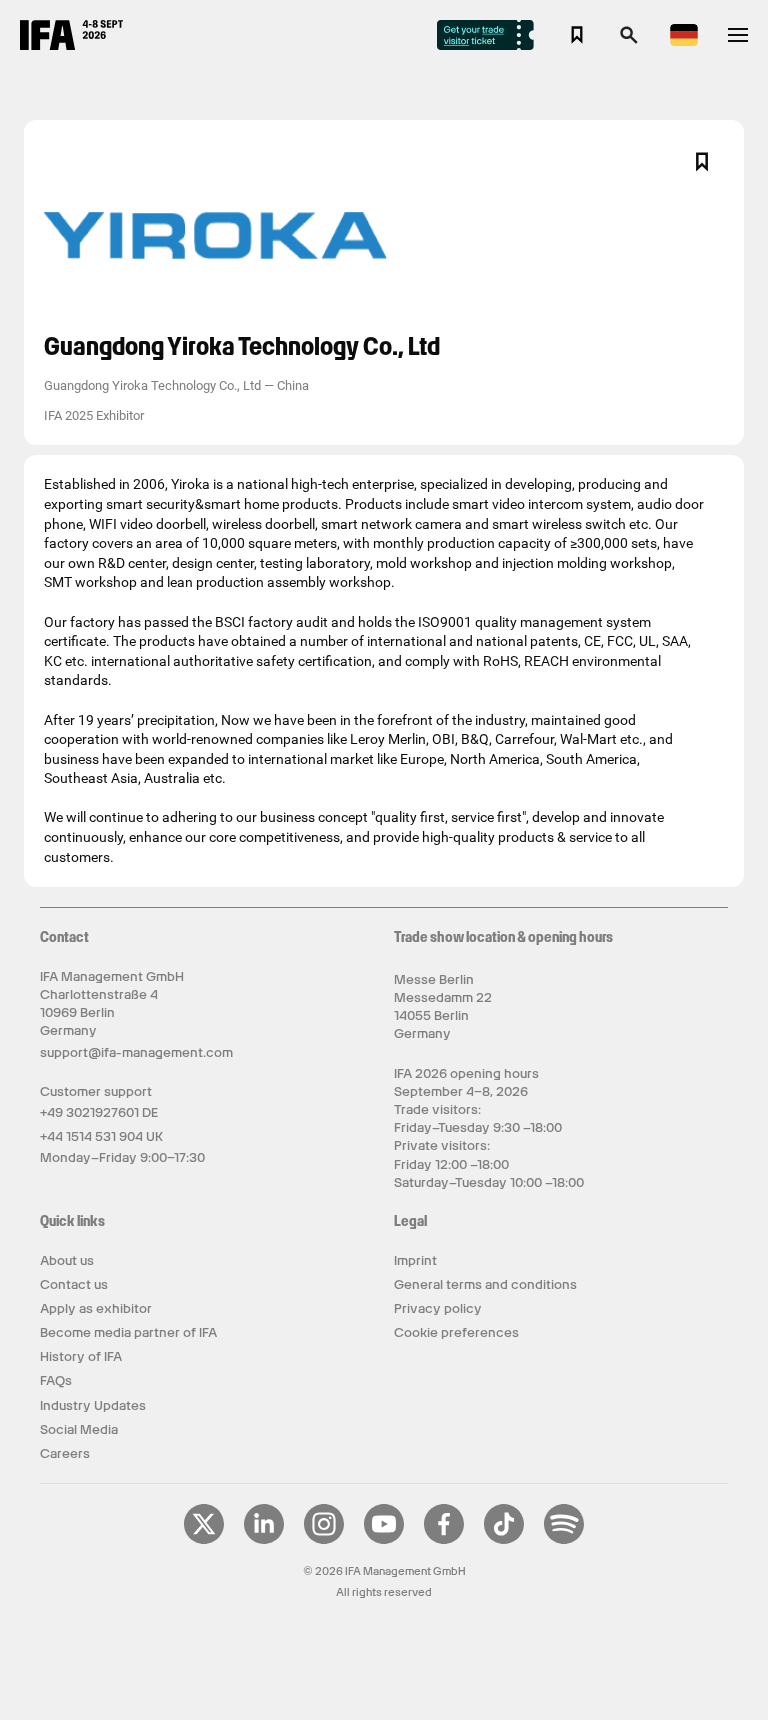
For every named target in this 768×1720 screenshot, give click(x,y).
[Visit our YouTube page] (384, 1540)
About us (67, 1260)
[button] (629, 41)
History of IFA (81, 1356)
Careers (65, 1453)
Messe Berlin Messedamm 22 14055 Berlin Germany (443, 1007)
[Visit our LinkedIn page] (264, 1540)
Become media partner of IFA (128, 1332)
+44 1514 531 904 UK (101, 1136)
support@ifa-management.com (136, 1052)
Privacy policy (438, 1308)
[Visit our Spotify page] (564, 1540)
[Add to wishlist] (702, 162)
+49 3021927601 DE (99, 1112)
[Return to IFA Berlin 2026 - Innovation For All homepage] (71, 45)
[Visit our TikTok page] (504, 1540)
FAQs (56, 1380)
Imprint (415, 1260)
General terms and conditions (485, 1284)
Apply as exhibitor (96, 1308)
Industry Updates (93, 1405)
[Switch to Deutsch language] (684, 42)
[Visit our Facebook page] (444, 1540)
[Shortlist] (577, 35)
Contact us (74, 1284)
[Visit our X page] (204, 1540)
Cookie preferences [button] (456, 1332)
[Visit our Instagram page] (324, 1540)
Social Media (79, 1429)
